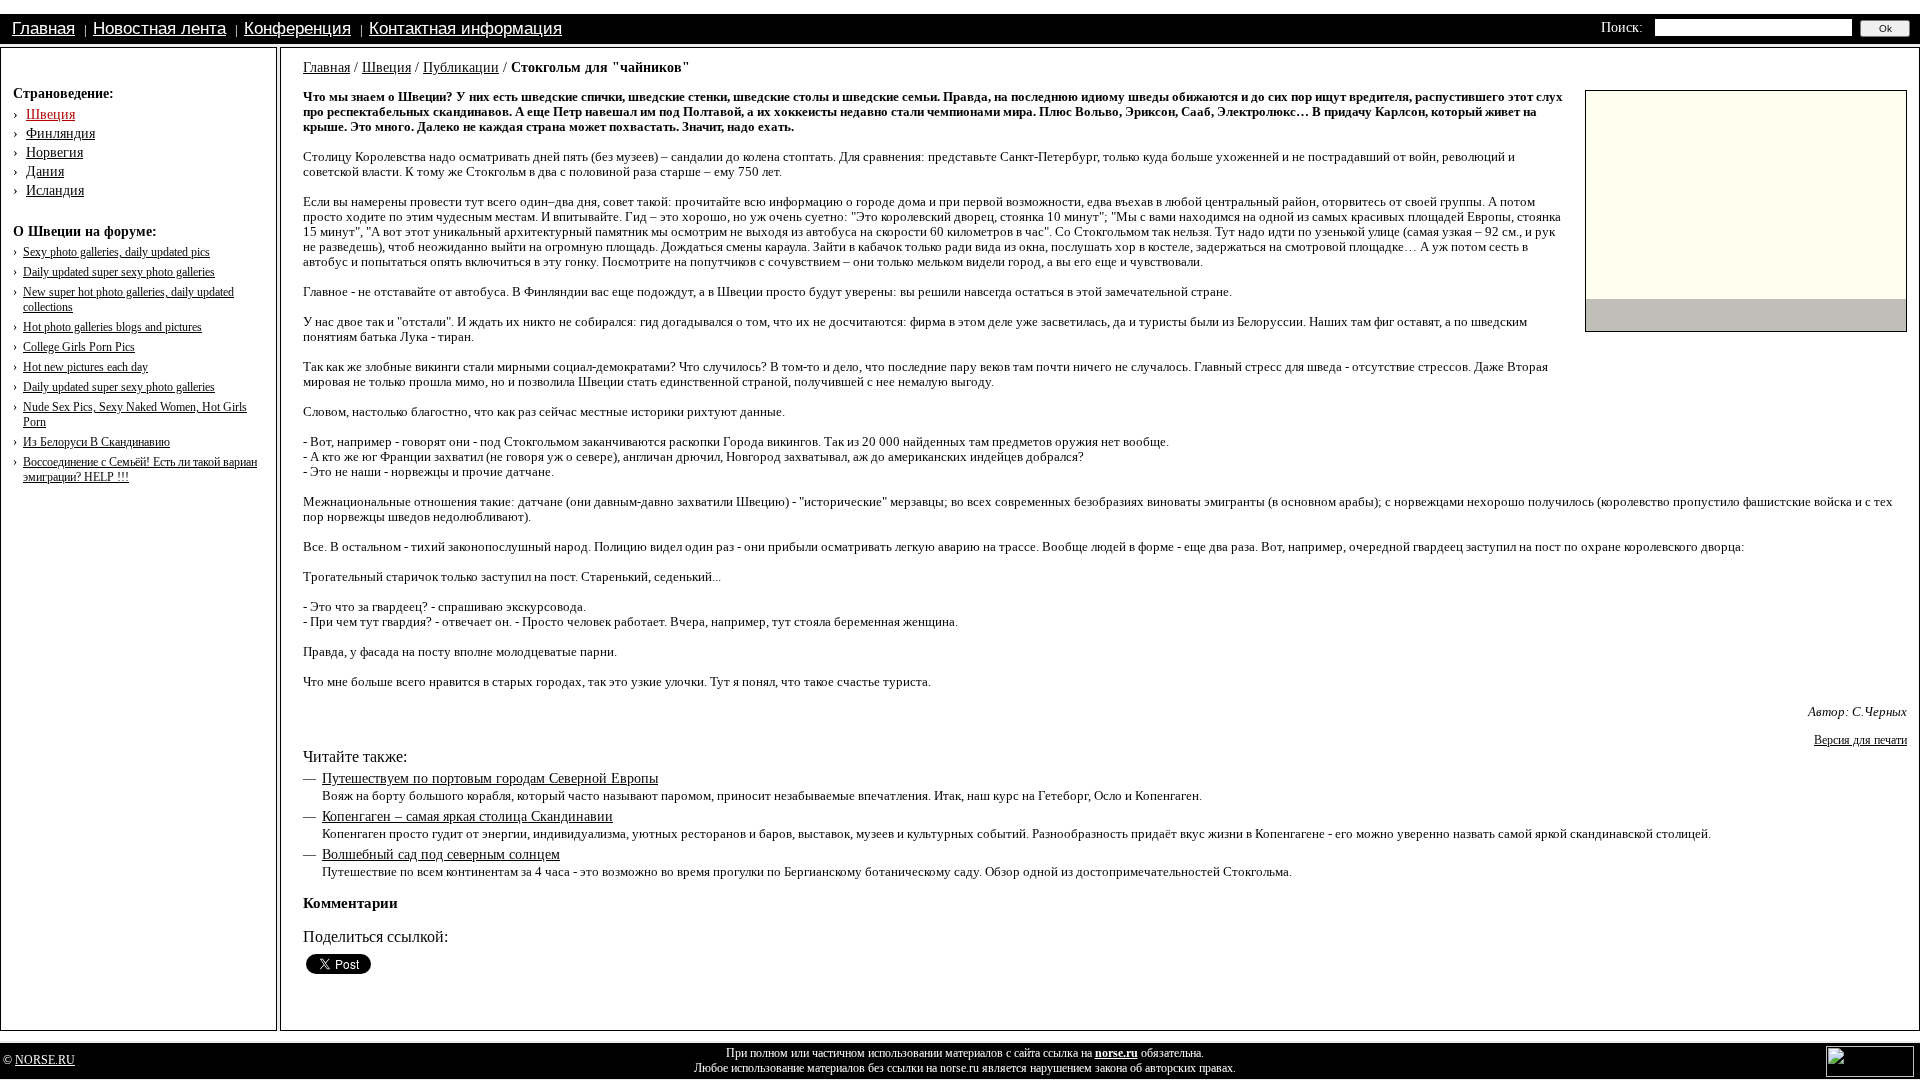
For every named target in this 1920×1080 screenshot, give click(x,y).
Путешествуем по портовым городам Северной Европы (490, 778)
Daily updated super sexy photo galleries (119, 272)
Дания (45, 171)
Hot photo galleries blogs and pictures (112, 327)
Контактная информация (465, 28)
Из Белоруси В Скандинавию (96, 442)
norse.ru (1116, 1053)
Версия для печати (1860, 740)
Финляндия (60, 133)
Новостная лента (159, 28)
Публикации (461, 67)
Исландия (55, 190)
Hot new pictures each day (85, 367)
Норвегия (54, 152)
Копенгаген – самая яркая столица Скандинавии (467, 816)
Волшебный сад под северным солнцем (441, 854)
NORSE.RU (45, 1060)
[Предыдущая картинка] (1602, 315)
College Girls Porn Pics (79, 347)
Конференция (297, 28)
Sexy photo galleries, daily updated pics (116, 252)
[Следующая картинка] (1890, 315)
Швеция (50, 114)
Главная (43, 28)
